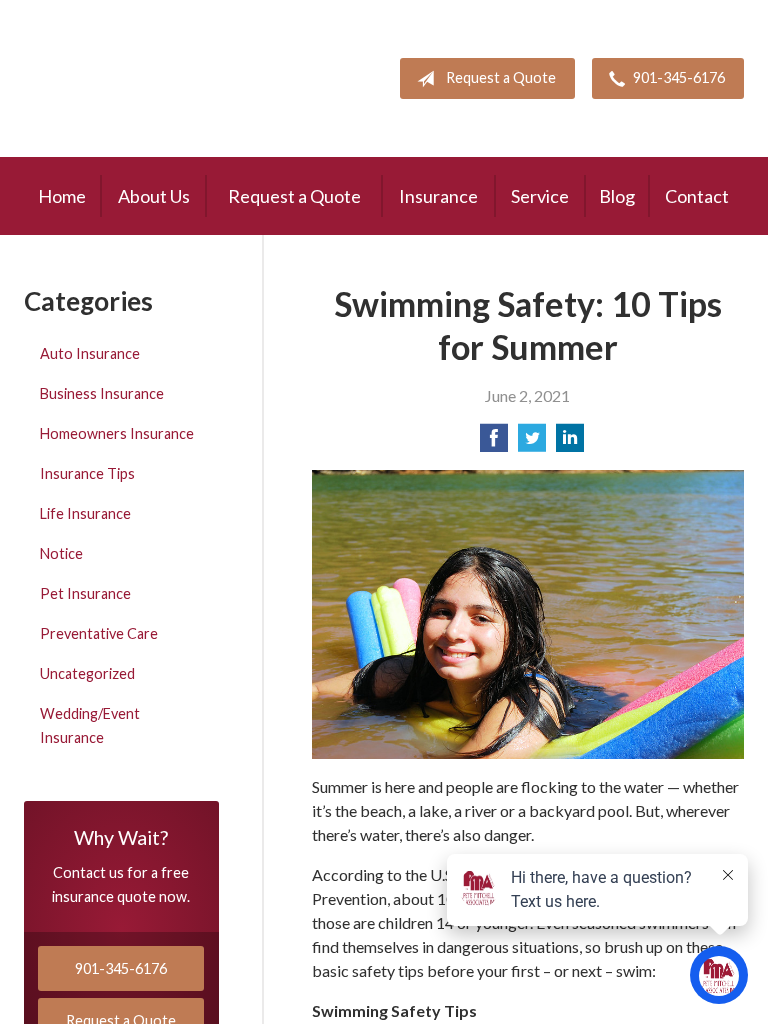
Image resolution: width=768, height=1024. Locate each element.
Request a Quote (501, 77)
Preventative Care (99, 633)
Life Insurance (85, 513)
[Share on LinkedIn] (570, 443)
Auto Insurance (90, 353)
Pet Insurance (85, 593)
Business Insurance (102, 393)
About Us (154, 196)
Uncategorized (87, 673)
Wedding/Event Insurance (90, 725)
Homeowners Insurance (117, 433)
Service (540, 196)
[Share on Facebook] (494, 443)
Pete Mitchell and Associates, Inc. (141, 78)
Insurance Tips (87, 473)
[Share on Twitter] (532, 443)
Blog (617, 196)
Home (62, 196)
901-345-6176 (679, 77)
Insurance (438, 196)
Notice (61, 553)
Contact (697, 196)
